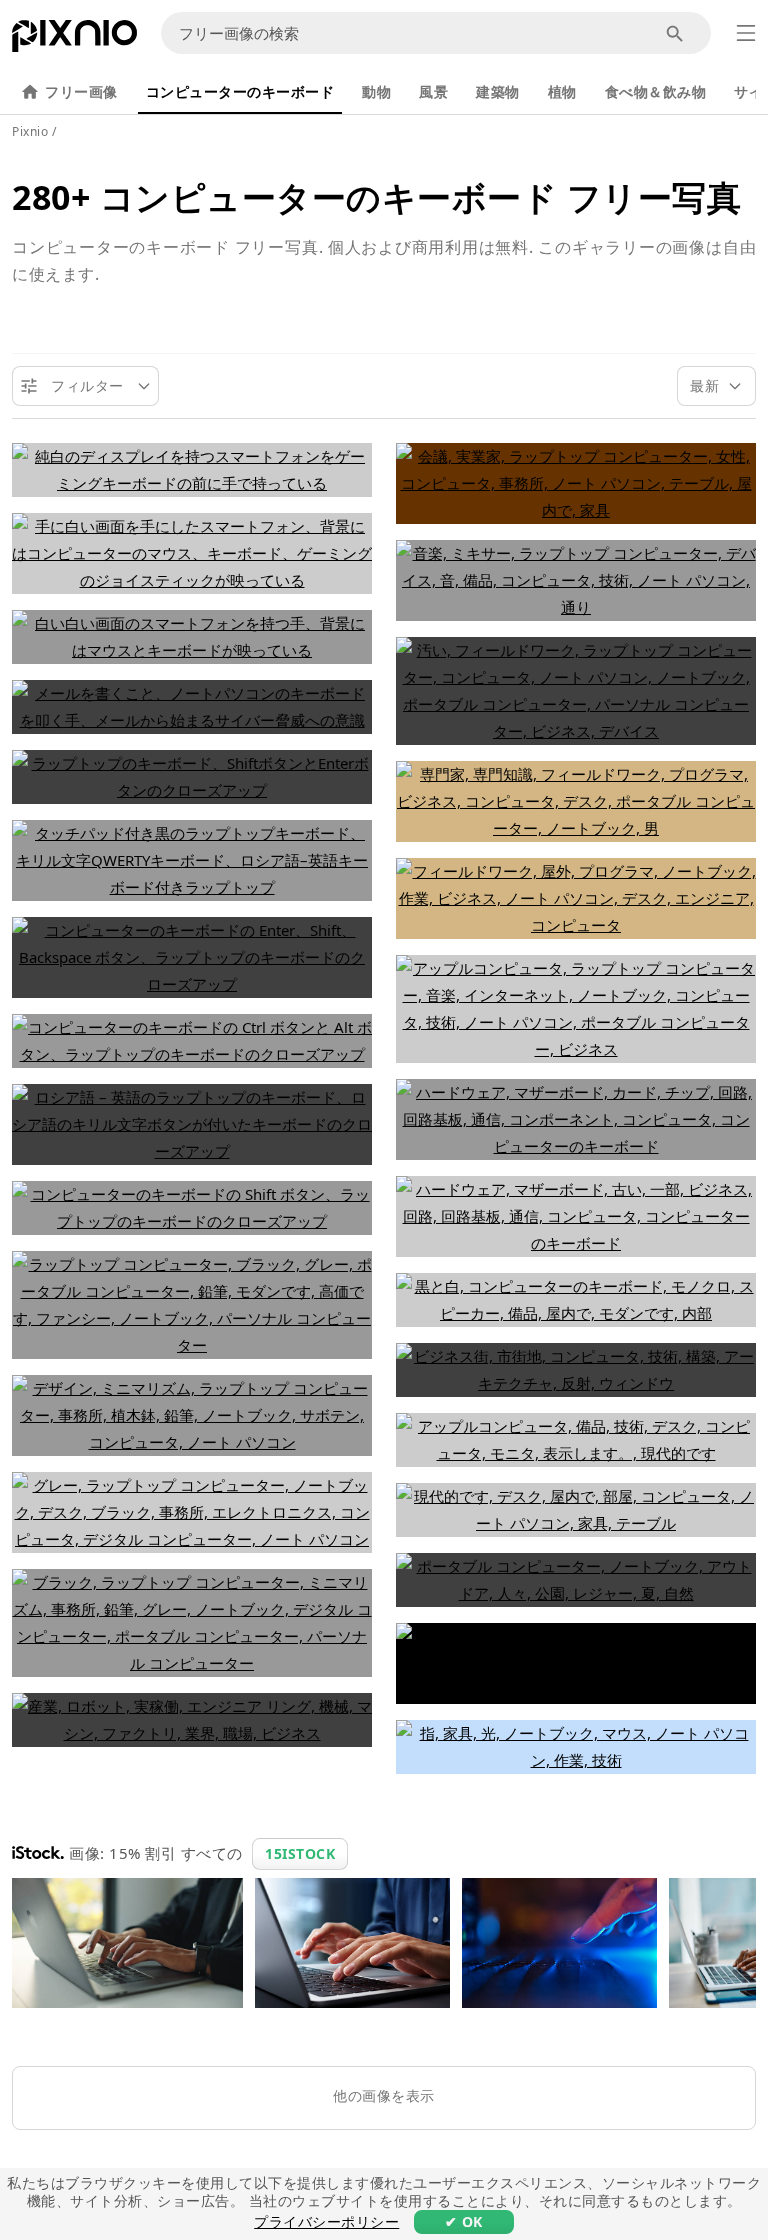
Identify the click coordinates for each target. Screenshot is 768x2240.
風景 (433, 91)
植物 (562, 91)
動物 (376, 91)
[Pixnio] (74, 40)
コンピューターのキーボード (240, 91)
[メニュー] (746, 33)
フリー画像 (81, 91)
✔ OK (464, 2221)
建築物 (498, 91)
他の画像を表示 (384, 2095)
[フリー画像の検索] (675, 33)
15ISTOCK (300, 1853)
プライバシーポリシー (326, 2221)
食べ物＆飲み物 (656, 91)
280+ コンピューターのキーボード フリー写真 (376, 197)
